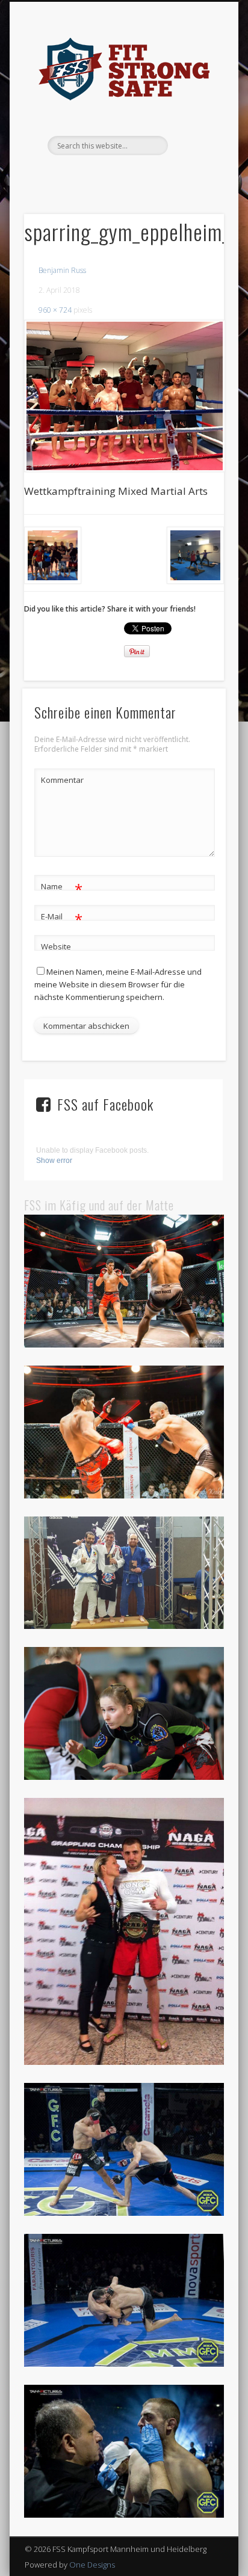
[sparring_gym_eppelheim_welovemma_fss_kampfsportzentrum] (124, 396)
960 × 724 (55, 310)
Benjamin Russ (62, 270)
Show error (54, 1161)
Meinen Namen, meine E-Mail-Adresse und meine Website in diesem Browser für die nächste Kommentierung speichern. (118, 984)
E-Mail (62, 918)
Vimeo (135, 176)
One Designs (92, 2565)
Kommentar (62, 780)
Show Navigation (194, 108)
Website (56, 946)
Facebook (110, 176)
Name (62, 888)
